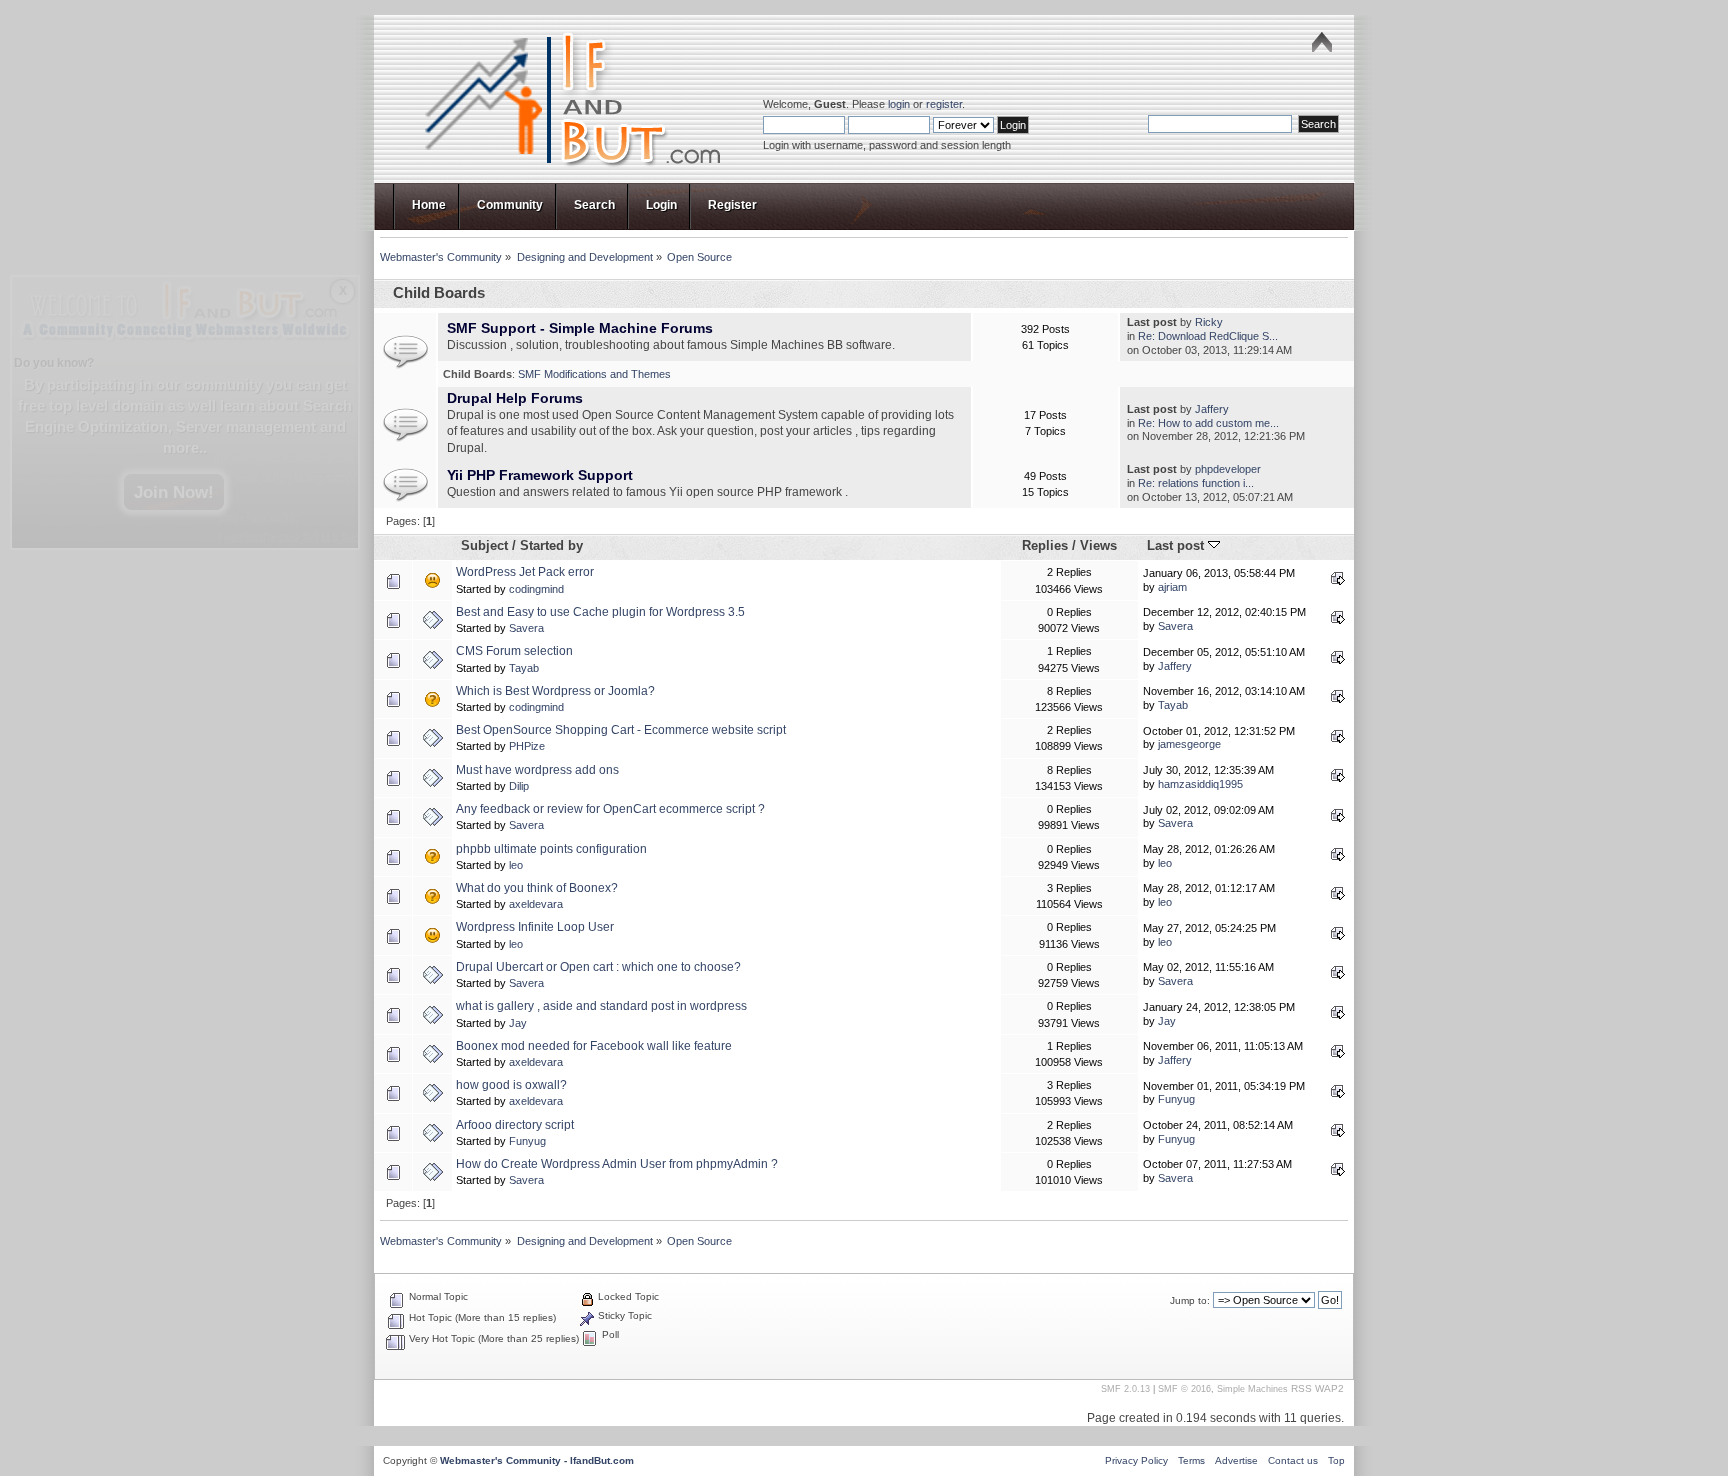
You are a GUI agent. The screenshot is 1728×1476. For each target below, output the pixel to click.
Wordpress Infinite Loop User (535, 927)
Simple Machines (1252, 1389)
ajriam (1172, 587)
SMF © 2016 (1184, 1389)
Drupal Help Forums (515, 398)
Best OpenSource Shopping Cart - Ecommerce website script (621, 730)
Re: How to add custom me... (1208, 423)
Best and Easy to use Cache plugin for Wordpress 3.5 (600, 612)
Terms (1191, 1460)
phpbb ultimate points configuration (551, 849)
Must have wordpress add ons (537, 770)
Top (1336, 1460)
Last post (1177, 545)
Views (1098, 545)
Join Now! (174, 492)
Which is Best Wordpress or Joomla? (555, 691)
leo (516, 865)
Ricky (1209, 322)
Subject (484, 545)
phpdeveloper (1228, 469)
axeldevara (536, 904)
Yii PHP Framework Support (540, 475)
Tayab (524, 668)
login (899, 104)
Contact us (1293, 1460)
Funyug (1176, 1099)
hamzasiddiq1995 (1200, 784)
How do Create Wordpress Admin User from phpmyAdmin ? (617, 1164)
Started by (551, 545)
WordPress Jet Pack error (525, 572)
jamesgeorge (1189, 744)
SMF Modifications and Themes (594, 374)
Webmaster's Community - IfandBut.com (537, 1460)
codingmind (536, 589)
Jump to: (1190, 1300)
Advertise (1236, 1460)
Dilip (519, 786)
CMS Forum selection (514, 651)
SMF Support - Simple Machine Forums (580, 328)
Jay (518, 1023)
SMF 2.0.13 (1125, 1389)
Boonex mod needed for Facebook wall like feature (594, 1046)
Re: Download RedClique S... (1208, 336)
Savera (526, 628)
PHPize (527, 746)
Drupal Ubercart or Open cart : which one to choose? (598, 967)
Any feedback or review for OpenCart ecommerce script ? (610, 809)
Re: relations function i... (1196, 483)
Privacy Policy (1136, 1460)
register (944, 104)
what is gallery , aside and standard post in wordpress (601, 1006)
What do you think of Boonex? (537, 888)
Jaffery (1212, 409)
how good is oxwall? (511, 1085)
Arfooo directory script (515, 1125)
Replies (1045, 545)
